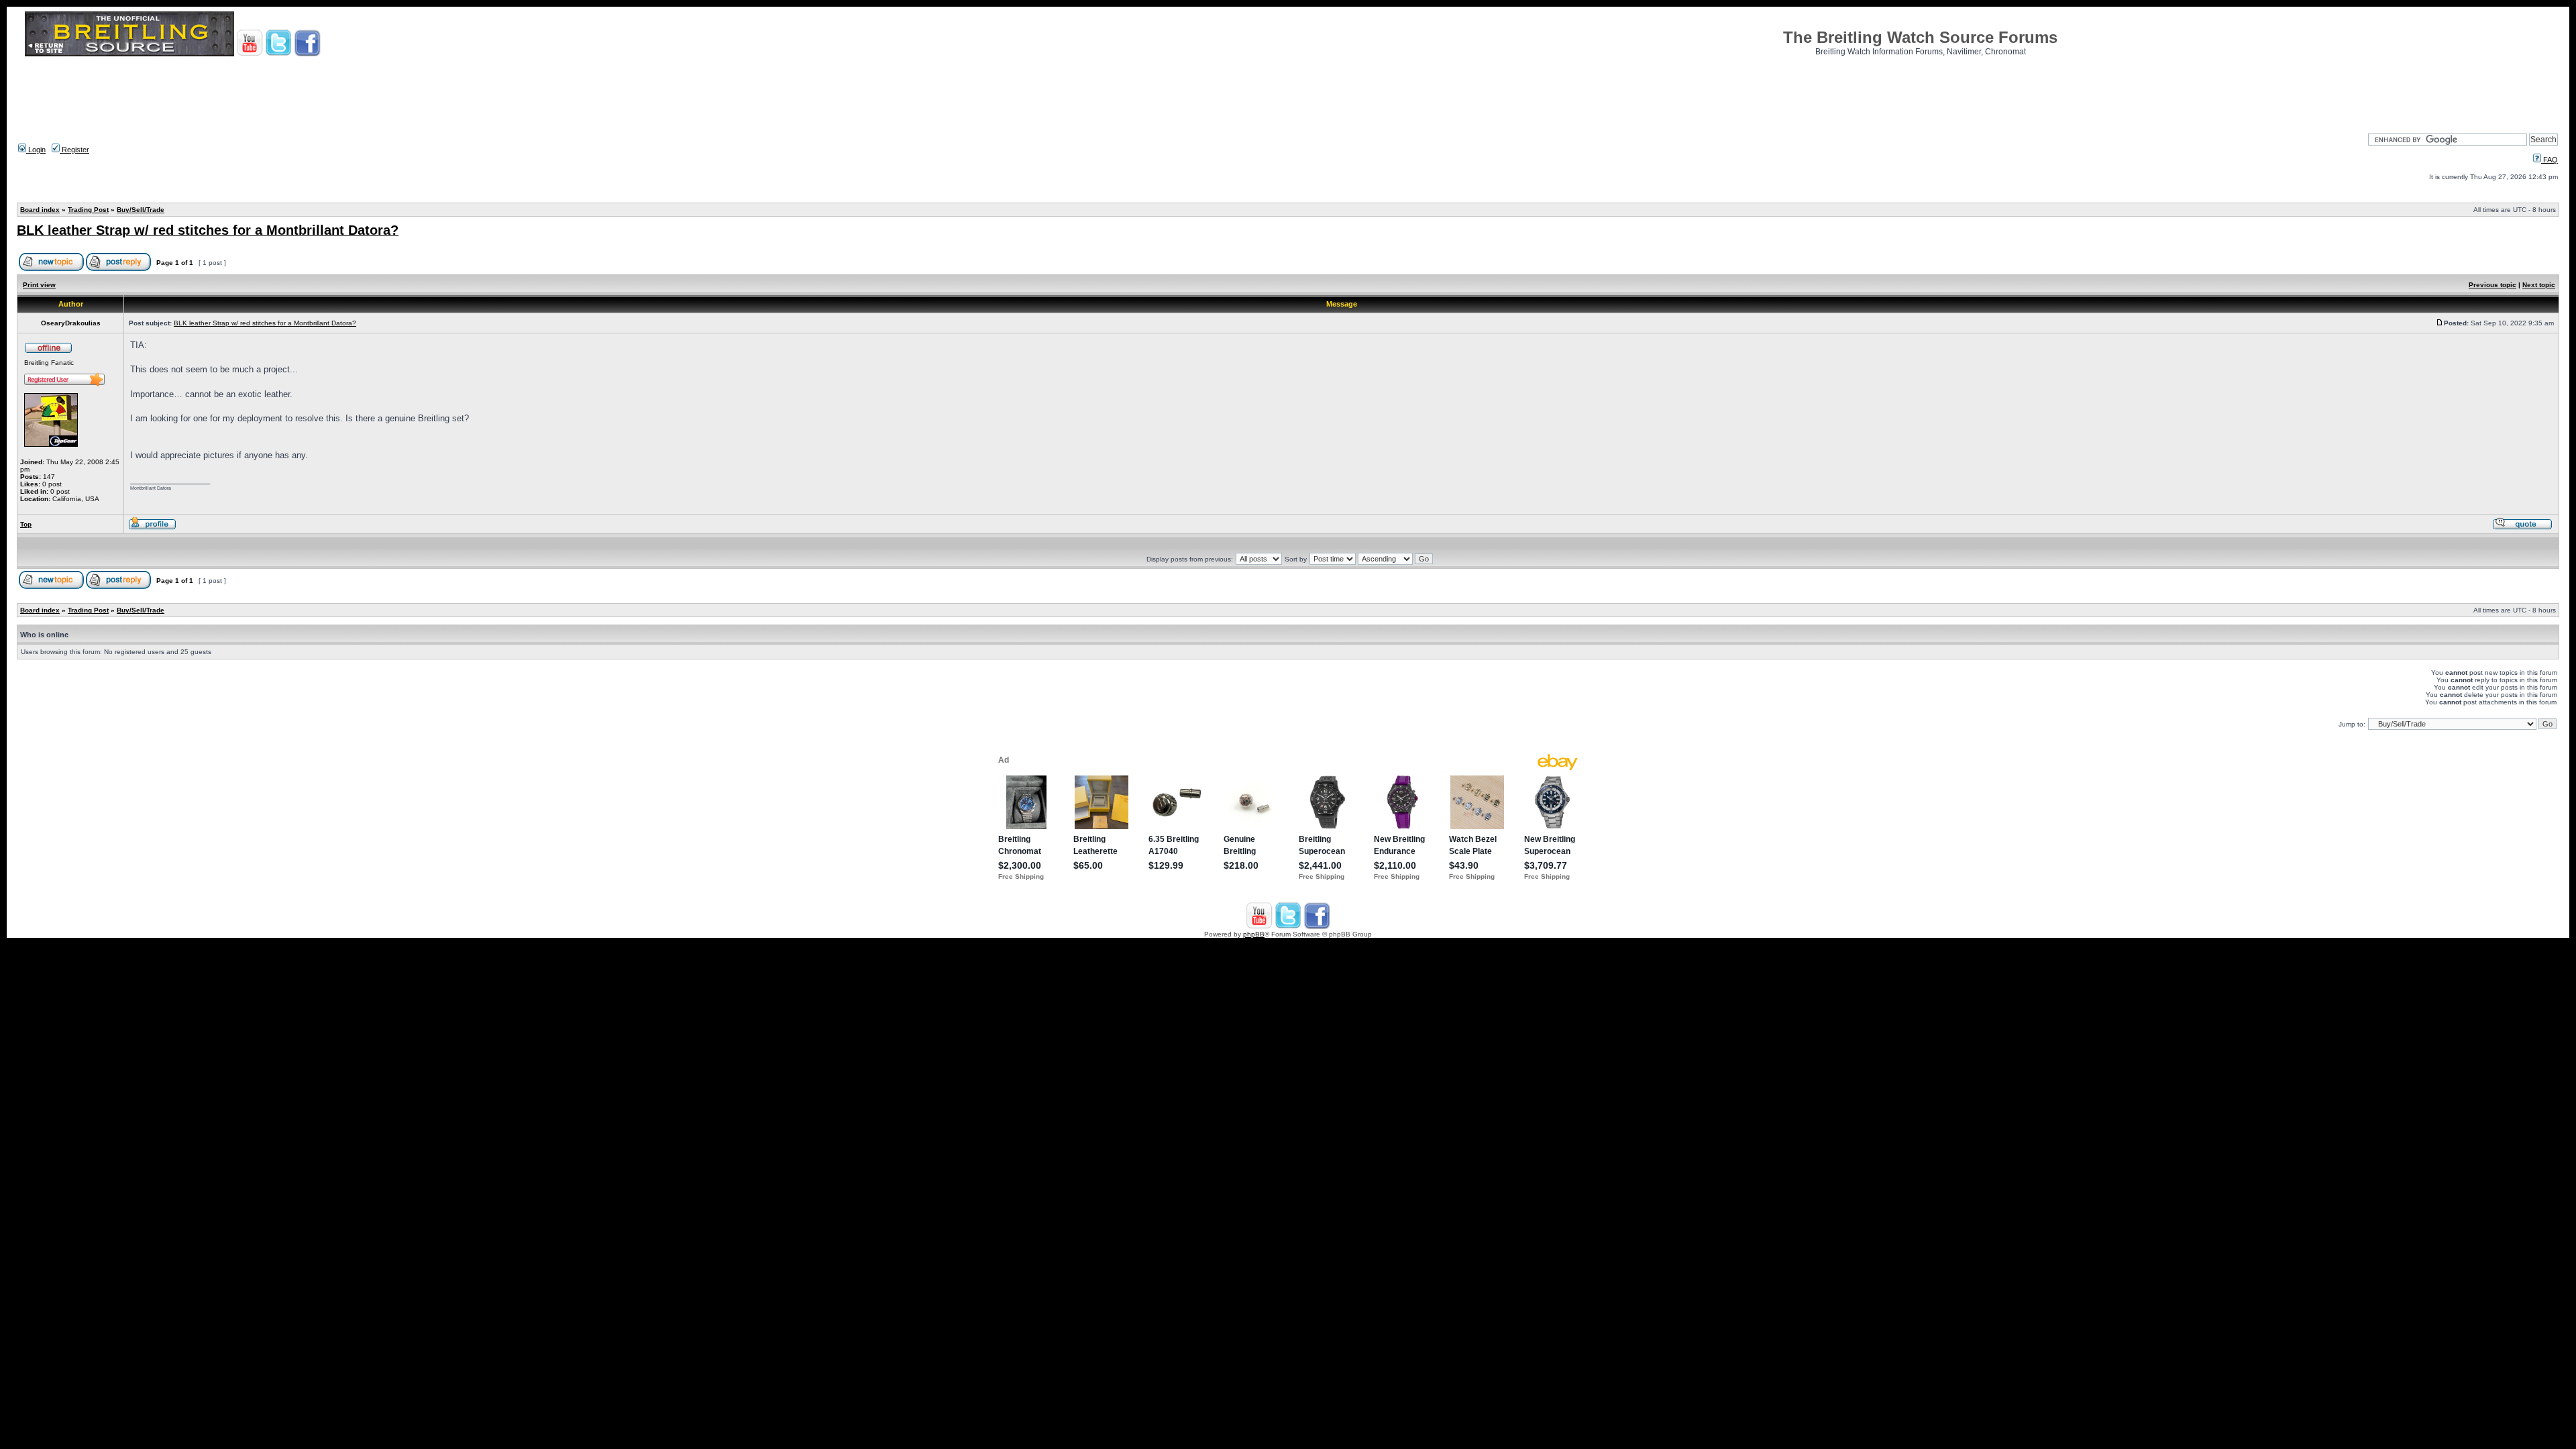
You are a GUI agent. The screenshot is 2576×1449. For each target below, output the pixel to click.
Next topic (2539, 285)
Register (74, 150)
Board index (40, 210)
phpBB (1254, 934)
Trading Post (88, 210)
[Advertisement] (1288, 91)
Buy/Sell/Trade (141, 210)
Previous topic (2492, 285)
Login (36, 150)
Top (26, 524)
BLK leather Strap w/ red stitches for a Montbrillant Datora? (208, 230)
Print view (39, 285)
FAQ (2550, 160)
